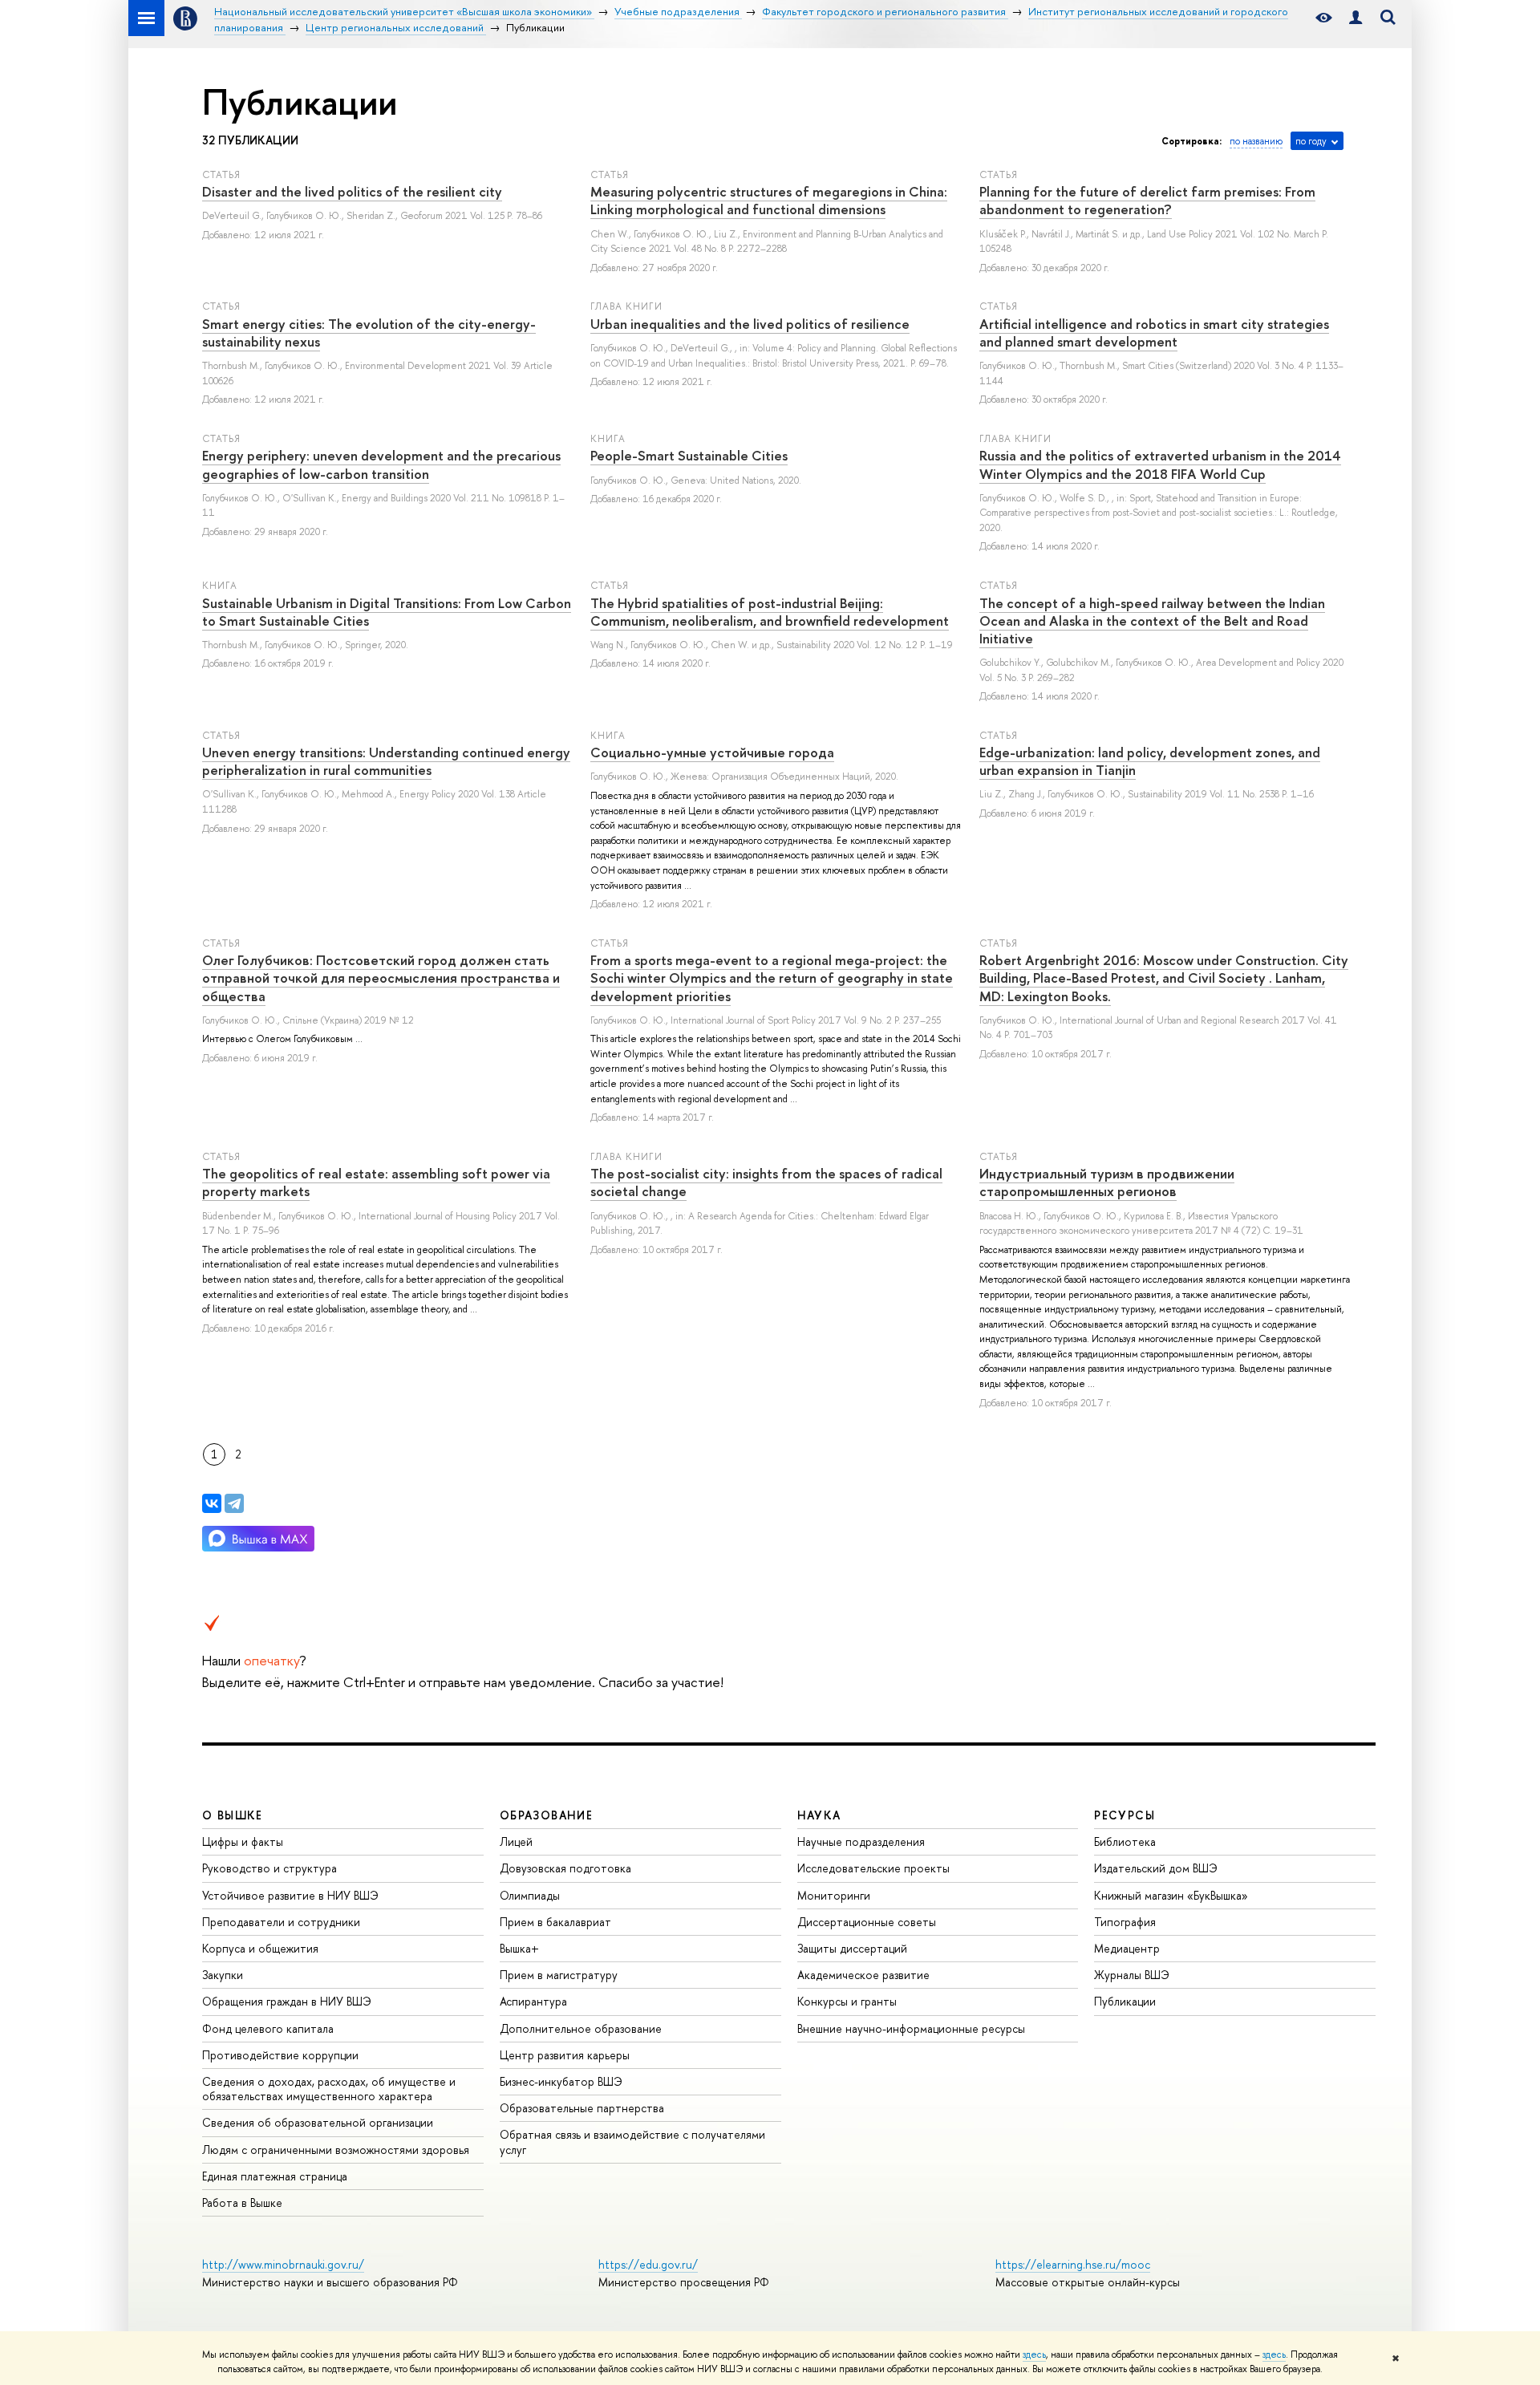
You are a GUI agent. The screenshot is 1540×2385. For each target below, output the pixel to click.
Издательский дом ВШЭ (1156, 1868)
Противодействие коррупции (280, 2055)
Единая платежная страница (275, 2176)
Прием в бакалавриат (555, 1922)
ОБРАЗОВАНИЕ (546, 1815)
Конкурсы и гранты (847, 2001)
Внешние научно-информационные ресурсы (911, 2028)
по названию (1256, 141)
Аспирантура (533, 2001)
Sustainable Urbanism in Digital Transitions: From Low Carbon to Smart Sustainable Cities (387, 612)
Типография (1125, 1922)
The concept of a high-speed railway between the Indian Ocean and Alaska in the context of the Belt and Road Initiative (1152, 621)
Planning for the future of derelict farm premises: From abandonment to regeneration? (1147, 200)
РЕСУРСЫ (1125, 1815)
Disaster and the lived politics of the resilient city (352, 191)
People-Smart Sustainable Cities (689, 455)
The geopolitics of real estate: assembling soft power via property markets (376, 1182)
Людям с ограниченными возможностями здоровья (336, 2150)
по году (1311, 141)
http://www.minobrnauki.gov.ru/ (283, 2264)
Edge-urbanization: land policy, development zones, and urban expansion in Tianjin (1150, 761)
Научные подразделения (861, 1841)
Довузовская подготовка (565, 1868)
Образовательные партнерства (582, 2108)
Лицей (516, 1841)
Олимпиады (530, 1895)
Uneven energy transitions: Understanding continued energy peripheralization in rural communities (386, 761)
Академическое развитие (863, 1975)
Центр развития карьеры (565, 2055)
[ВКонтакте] (212, 1503)
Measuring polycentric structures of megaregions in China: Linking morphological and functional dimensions (769, 200)
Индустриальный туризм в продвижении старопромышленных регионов (1107, 1182)
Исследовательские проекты (873, 1868)
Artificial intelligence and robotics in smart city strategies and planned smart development (1154, 333)
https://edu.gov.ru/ (648, 2264)
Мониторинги (834, 1895)
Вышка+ (519, 1948)
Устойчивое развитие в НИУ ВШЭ (290, 1895)
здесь (1034, 2355)
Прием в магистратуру (559, 1975)
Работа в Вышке (242, 2202)
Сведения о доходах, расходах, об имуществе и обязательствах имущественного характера (329, 2089)
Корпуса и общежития (260, 1948)
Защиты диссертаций (852, 1948)
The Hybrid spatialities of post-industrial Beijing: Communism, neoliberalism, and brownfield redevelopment (770, 612)
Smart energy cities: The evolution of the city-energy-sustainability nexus (369, 333)
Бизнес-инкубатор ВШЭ (561, 2081)
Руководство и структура (269, 1868)
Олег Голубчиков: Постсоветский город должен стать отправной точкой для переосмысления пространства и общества (381, 978)
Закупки (223, 1975)
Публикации (1125, 2001)
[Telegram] (234, 1503)
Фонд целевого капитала (268, 2028)
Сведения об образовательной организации (318, 2122)
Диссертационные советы (867, 1922)
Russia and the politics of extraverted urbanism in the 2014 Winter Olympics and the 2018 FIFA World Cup (1160, 464)
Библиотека (1125, 1841)
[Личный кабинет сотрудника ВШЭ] (1356, 18)
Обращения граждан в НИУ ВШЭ (287, 2001)
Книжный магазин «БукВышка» (1171, 1895)
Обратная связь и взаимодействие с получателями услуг (632, 2142)
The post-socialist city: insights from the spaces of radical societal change (766, 1182)
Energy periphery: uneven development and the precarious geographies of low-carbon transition (381, 464)
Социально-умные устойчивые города (712, 752)
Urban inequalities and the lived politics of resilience (750, 324)
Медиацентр (1127, 1948)
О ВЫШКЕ (233, 1815)
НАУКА (819, 1815)
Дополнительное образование (581, 2028)
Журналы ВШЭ (1132, 1975)
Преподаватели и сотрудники (281, 1922)
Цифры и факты (243, 1841)
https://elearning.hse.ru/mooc (1073, 2264)
